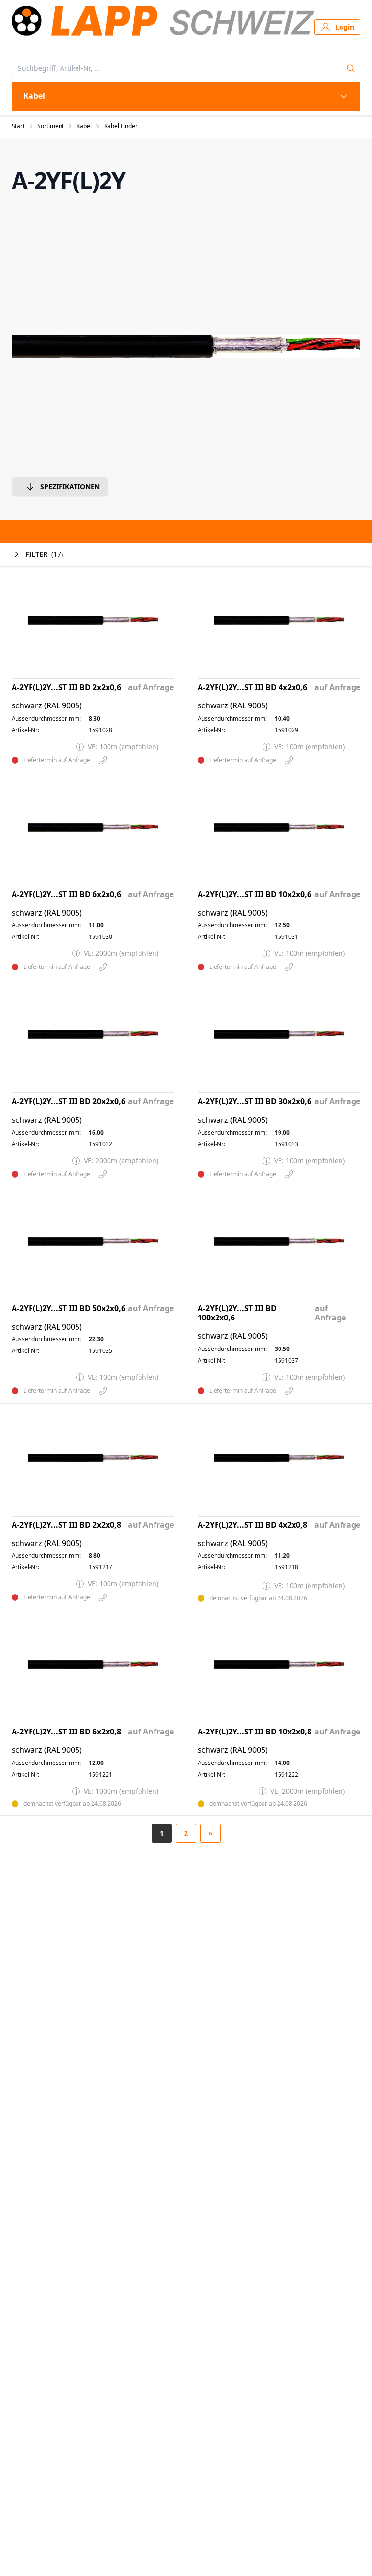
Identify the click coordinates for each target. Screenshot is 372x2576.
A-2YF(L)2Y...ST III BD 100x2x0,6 (237, 1313)
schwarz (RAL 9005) (47, 706)
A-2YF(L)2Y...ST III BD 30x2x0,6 (255, 1101)
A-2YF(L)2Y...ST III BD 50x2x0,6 (69, 1309)
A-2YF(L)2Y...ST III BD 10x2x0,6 (255, 895)
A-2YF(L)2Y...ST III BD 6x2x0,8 (66, 1732)
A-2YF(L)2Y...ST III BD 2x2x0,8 (66, 1525)
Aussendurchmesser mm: (46, 719)
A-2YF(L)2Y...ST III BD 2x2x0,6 (66, 687)
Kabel (84, 126)
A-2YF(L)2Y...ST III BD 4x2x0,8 (252, 1525)
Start (18, 126)
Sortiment (51, 126)
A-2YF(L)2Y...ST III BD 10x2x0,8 (255, 1732)
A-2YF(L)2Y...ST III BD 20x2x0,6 (69, 1101)
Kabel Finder (121, 126)
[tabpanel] (186, 346)
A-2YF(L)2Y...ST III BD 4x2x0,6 (252, 687)
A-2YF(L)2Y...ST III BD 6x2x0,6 (66, 895)
